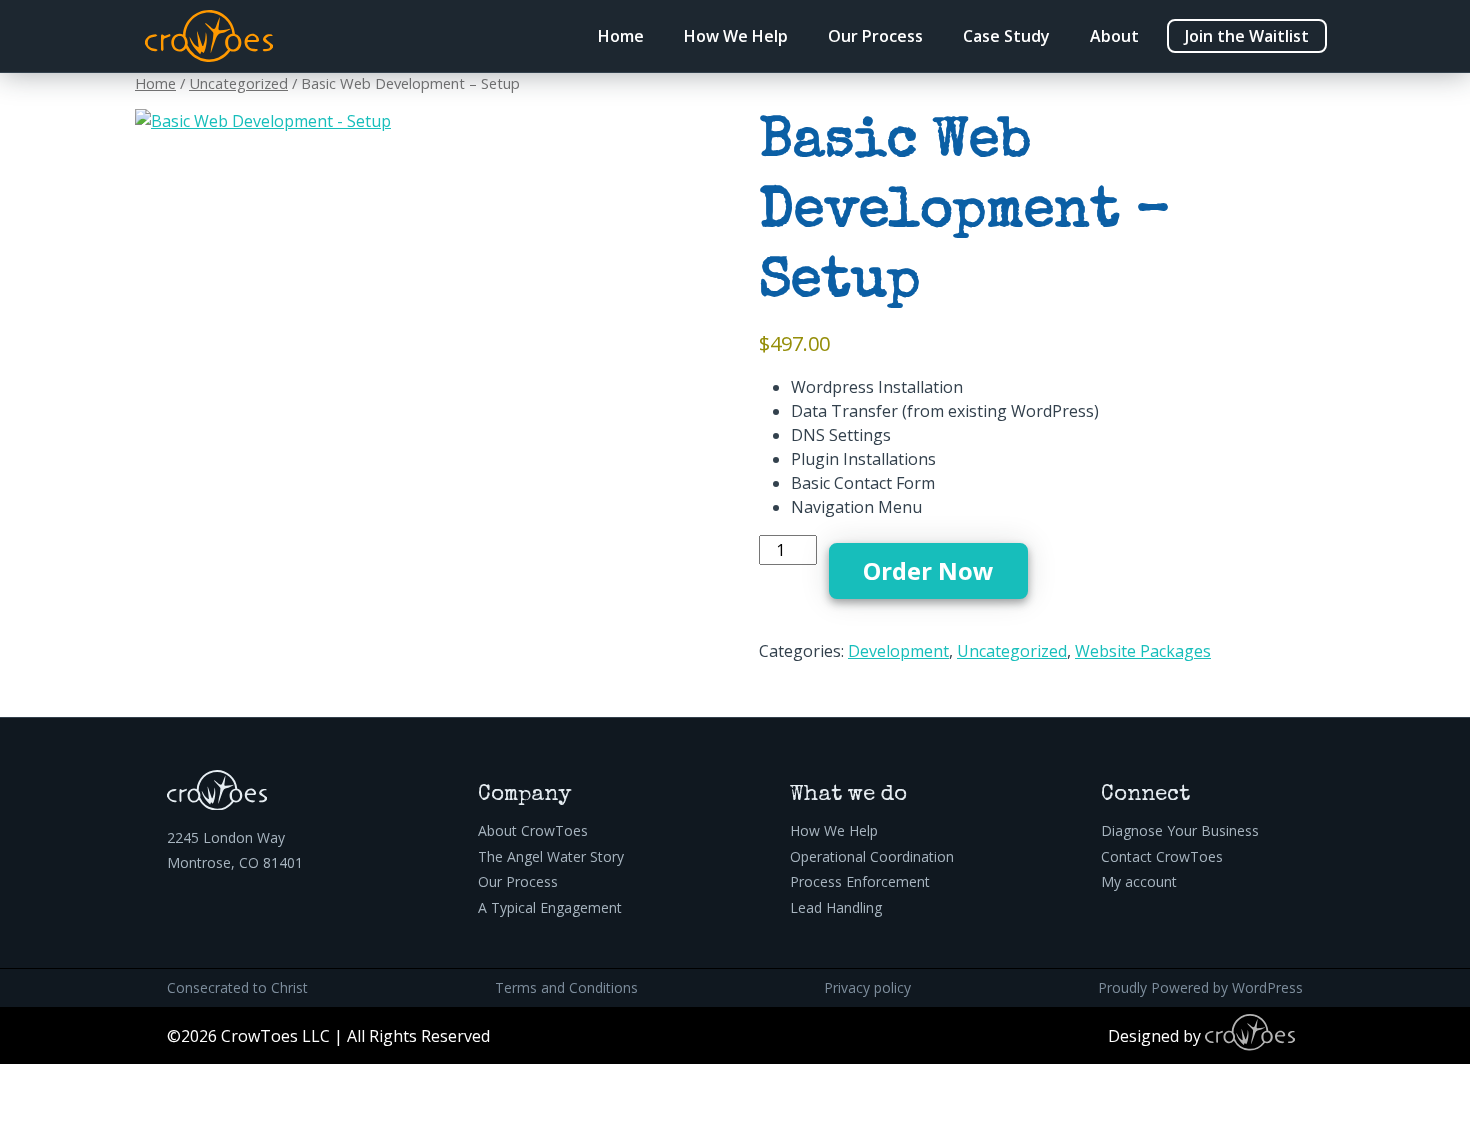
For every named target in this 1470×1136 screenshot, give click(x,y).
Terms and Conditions (566, 987)
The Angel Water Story (551, 856)
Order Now (928, 570)
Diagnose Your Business (1180, 830)
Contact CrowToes (1162, 856)
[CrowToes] (209, 36)
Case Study (1006, 36)
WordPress (1267, 987)
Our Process (875, 36)
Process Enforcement (860, 881)
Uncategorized (238, 83)
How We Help (736, 36)
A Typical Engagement (550, 907)
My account (1139, 881)
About (1114, 36)
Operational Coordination (872, 856)
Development (898, 651)
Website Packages (1143, 651)
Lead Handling (836, 907)
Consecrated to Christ (237, 987)
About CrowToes (533, 830)
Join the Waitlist (1247, 36)
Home (621, 36)
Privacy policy (867, 987)
